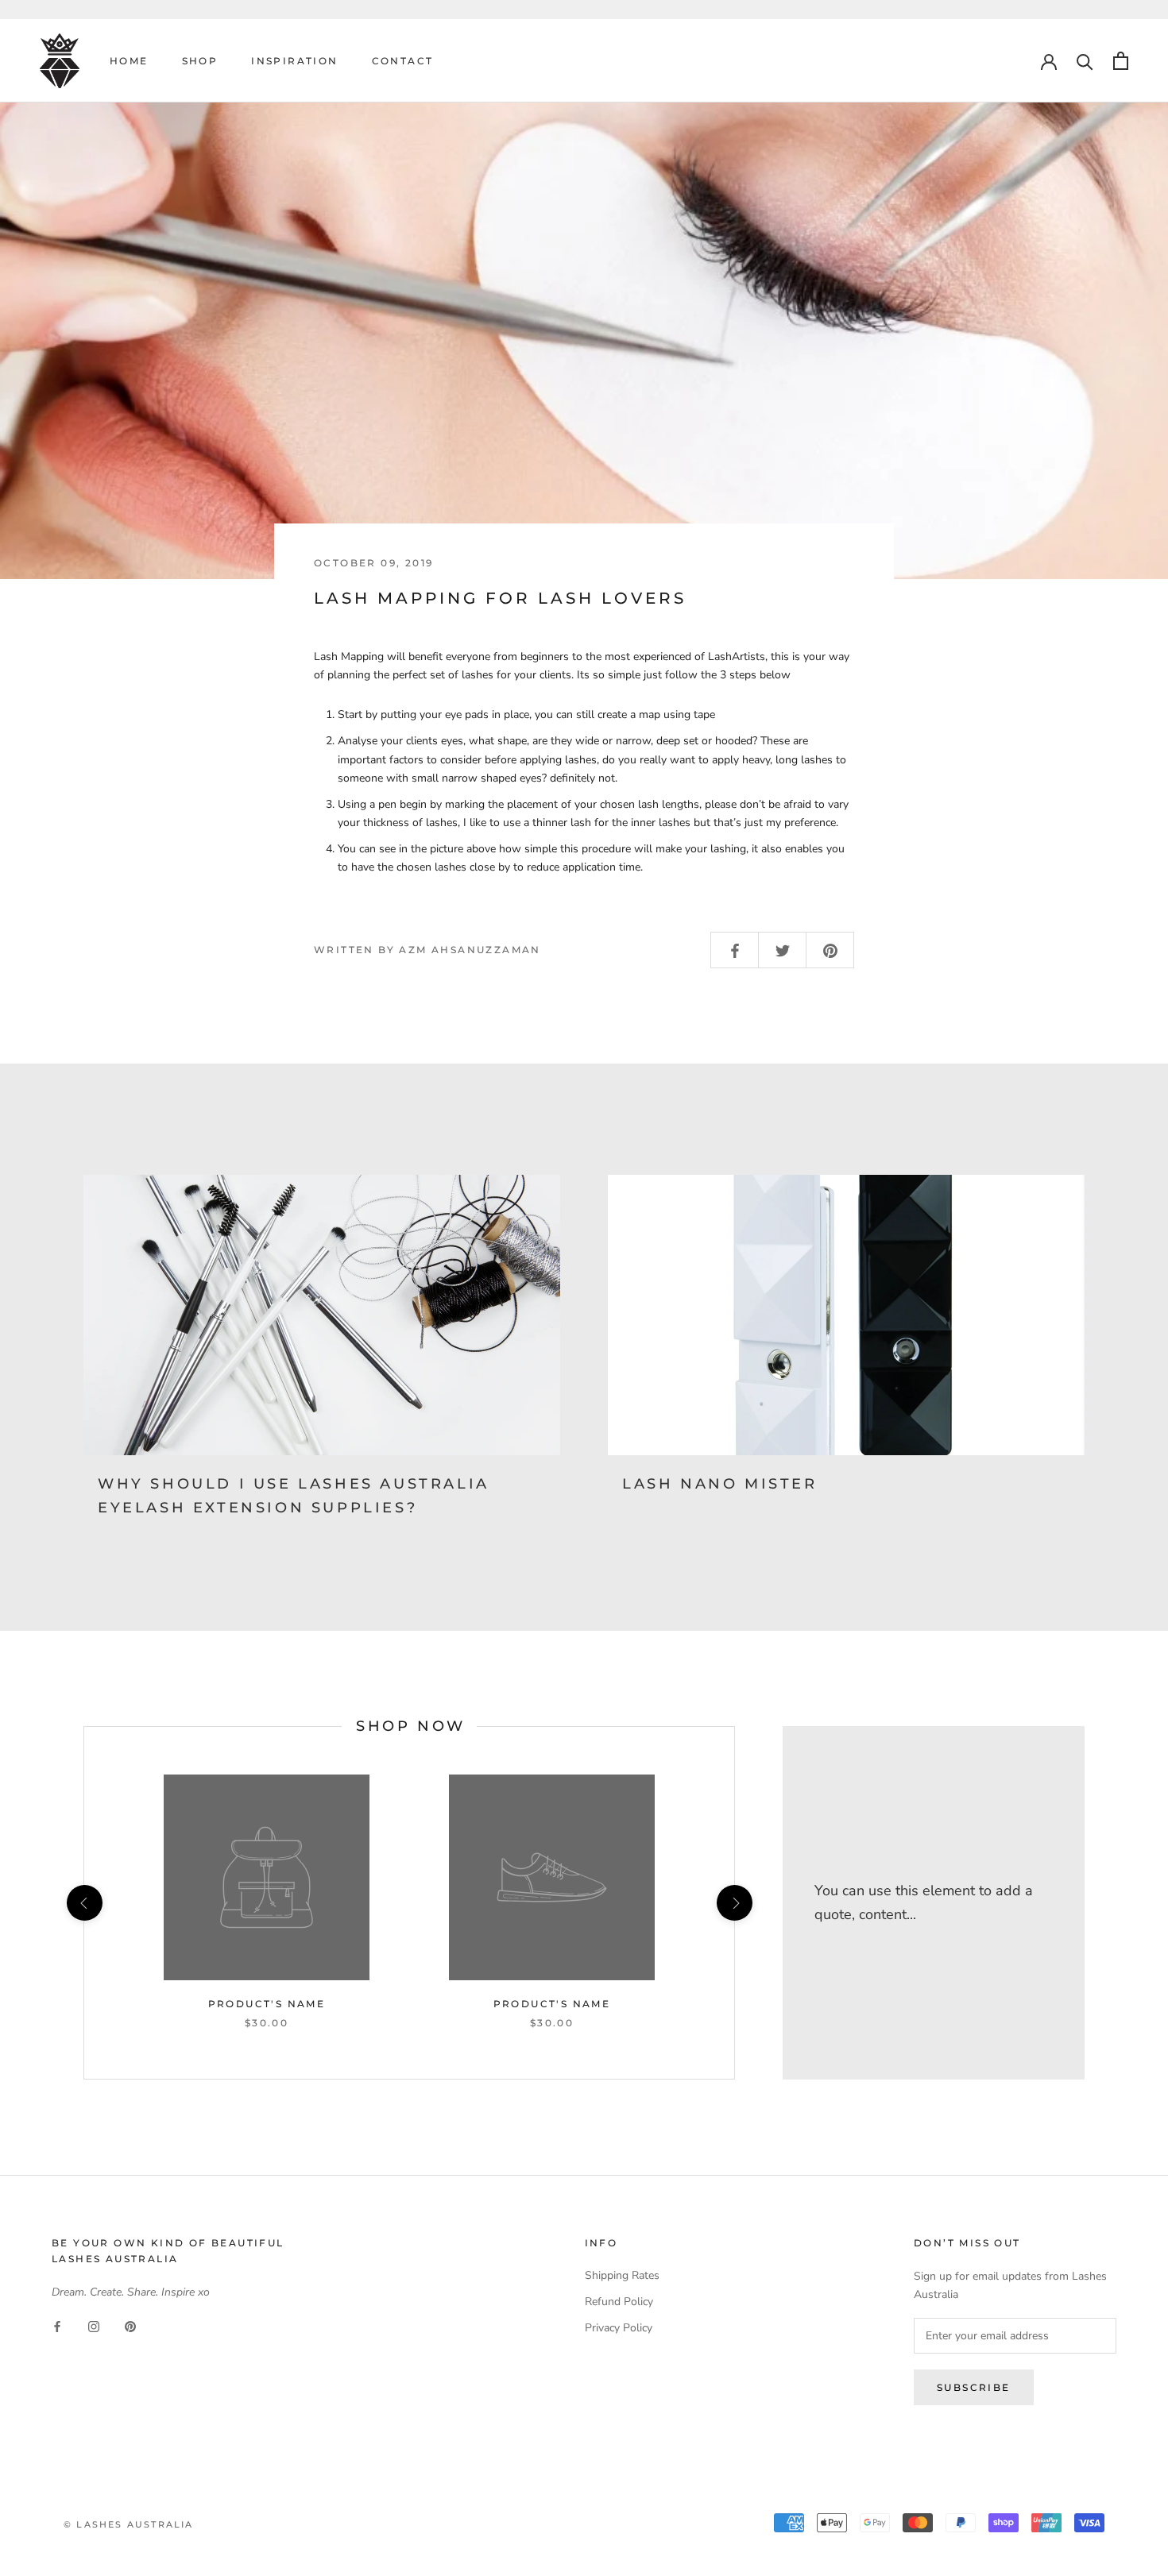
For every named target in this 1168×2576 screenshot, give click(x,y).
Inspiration (294, 61)
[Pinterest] (130, 2326)
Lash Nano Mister (720, 1484)
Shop (200, 61)
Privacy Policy (619, 2328)
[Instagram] (94, 2326)
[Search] (1085, 61)
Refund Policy (619, 2302)
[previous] (84, 1903)
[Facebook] (57, 2326)
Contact (403, 61)
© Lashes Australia (129, 2524)
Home (129, 61)
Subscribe (974, 2387)
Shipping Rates (622, 2275)
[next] (734, 1903)
